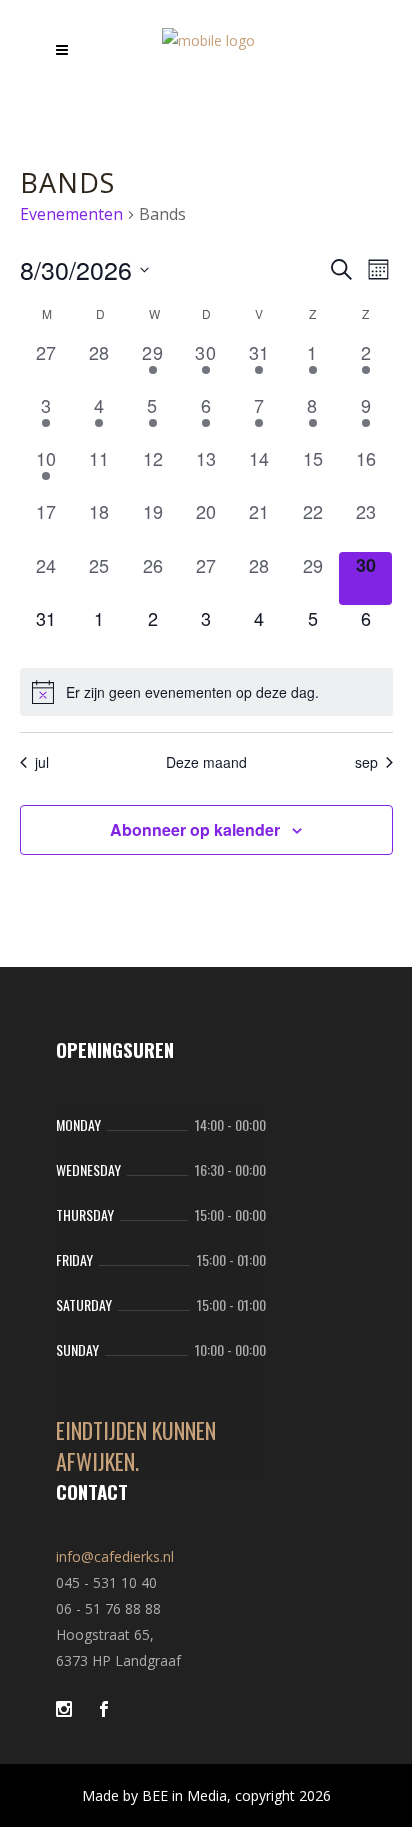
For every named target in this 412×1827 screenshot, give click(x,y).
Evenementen (71, 214)
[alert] (206, 692)
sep (366, 762)
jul (42, 762)
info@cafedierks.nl (115, 1556)
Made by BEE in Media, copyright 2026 (206, 1795)
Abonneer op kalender (195, 829)
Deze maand (206, 762)
